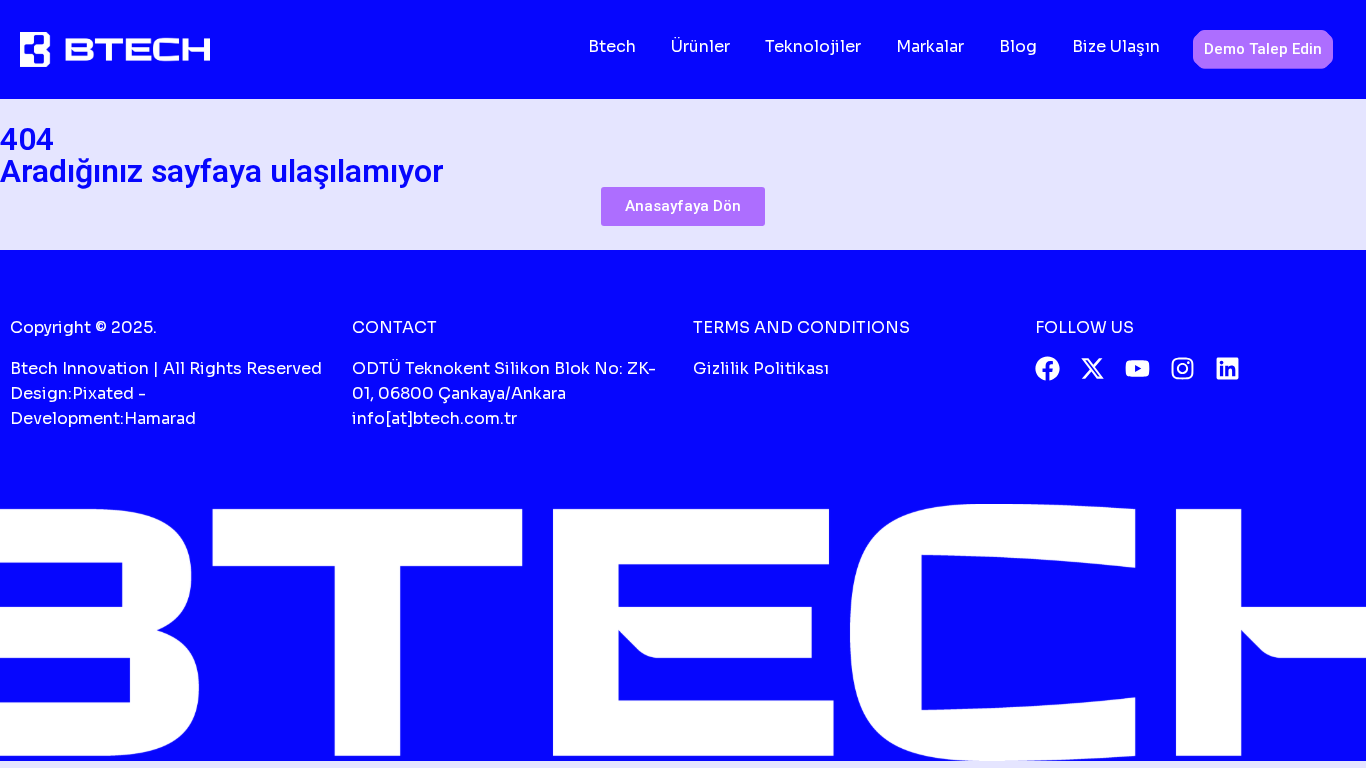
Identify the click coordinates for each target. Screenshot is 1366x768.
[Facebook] (1047, 368)
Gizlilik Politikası (761, 368)
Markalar (930, 46)
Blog (1018, 46)
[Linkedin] (1227, 368)
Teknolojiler (813, 46)
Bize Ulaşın (1116, 46)
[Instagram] (1182, 368)
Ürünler (700, 46)
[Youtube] (1137, 368)
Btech (612, 46)
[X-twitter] (1092, 368)
